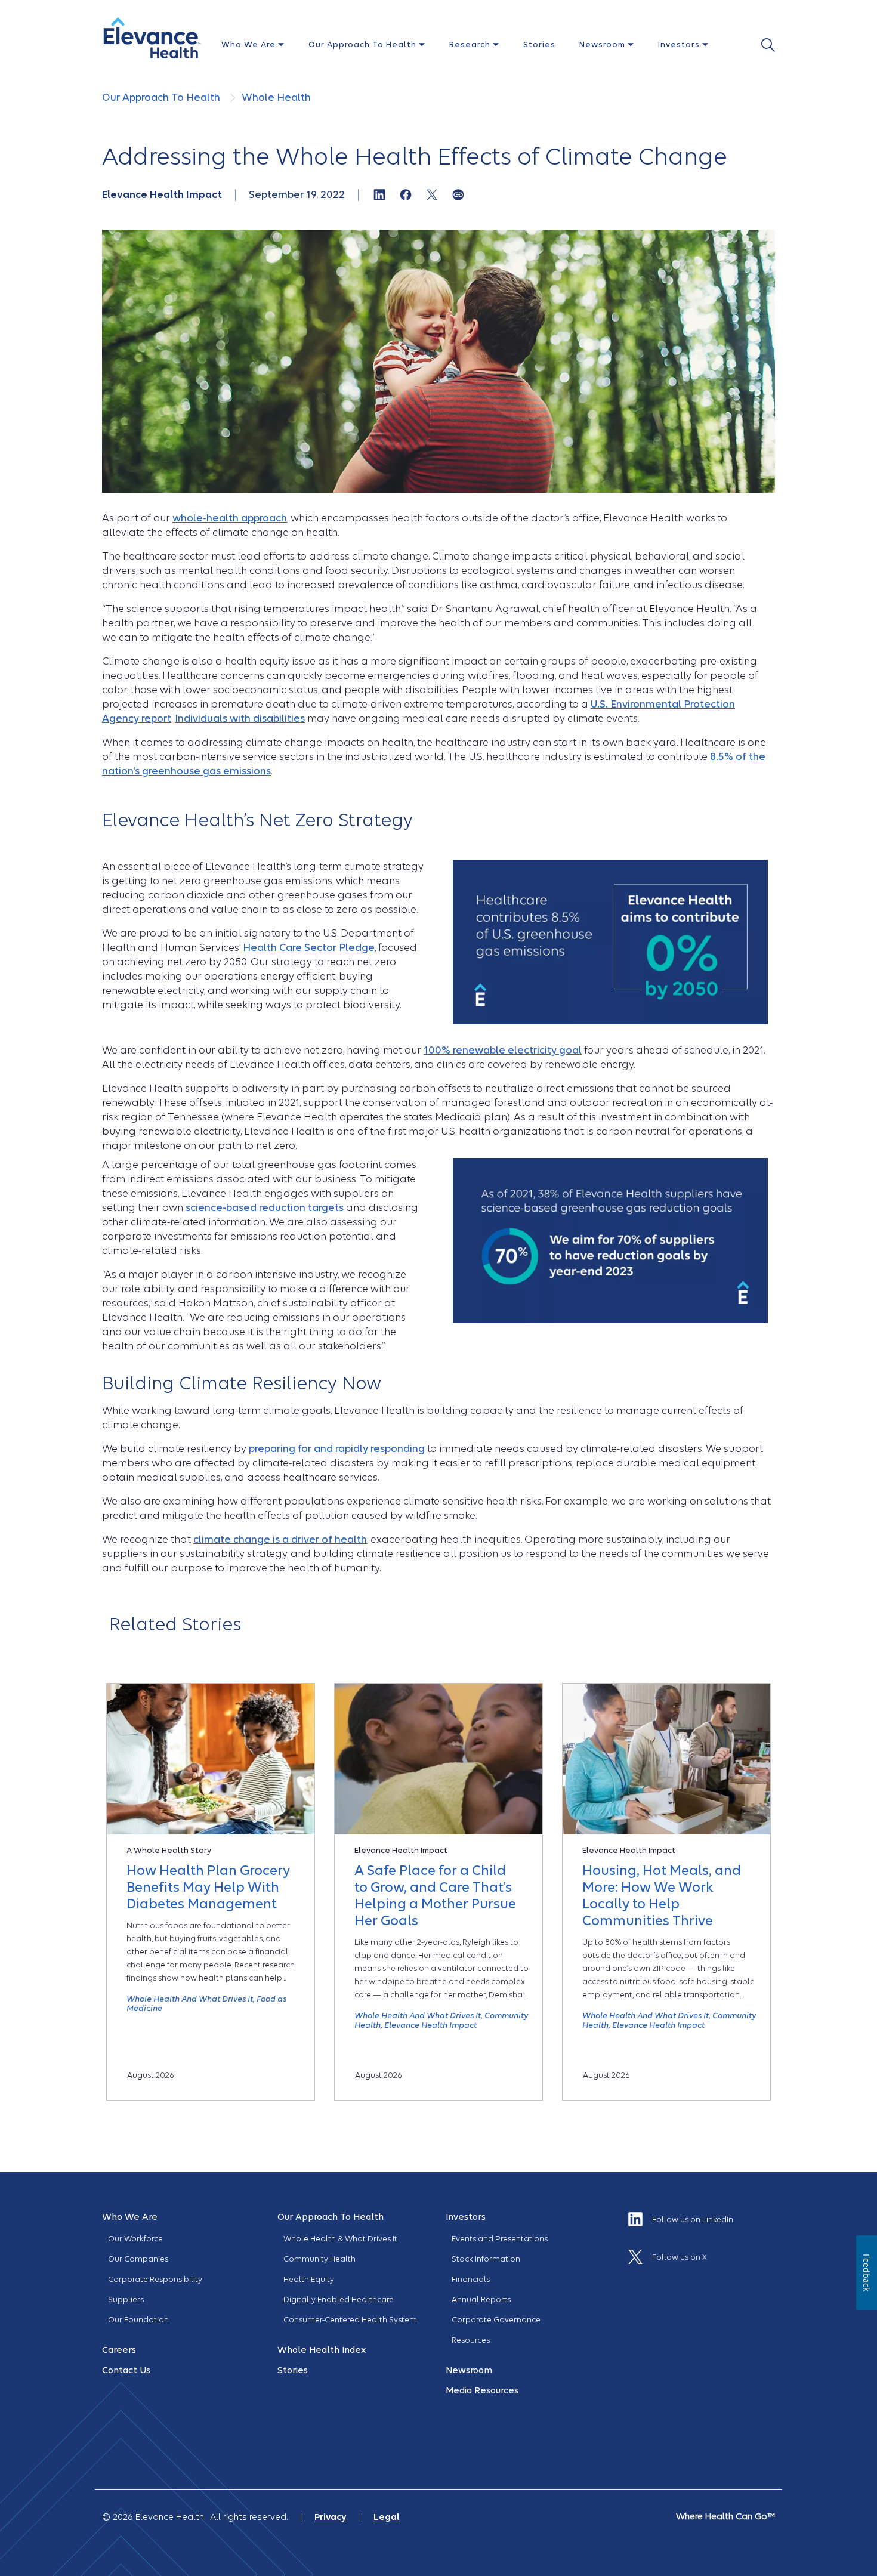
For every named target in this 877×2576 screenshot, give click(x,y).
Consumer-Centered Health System (350, 2320)
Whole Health (276, 98)
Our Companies (138, 2259)
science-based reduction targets (265, 1208)
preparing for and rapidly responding (337, 1449)
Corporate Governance (496, 2320)
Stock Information (486, 2259)
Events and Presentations (500, 2239)
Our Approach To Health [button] (364, 44)
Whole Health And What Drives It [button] (190, 1999)
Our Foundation (138, 2320)
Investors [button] (680, 44)
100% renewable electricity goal (503, 1050)
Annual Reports (481, 2299)
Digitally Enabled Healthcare (339, 2299)
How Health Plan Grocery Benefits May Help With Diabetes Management (208, 1887)
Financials (471, 2279)
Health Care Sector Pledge (309, 948)
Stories (539, 44)
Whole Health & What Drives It (340, 2239)
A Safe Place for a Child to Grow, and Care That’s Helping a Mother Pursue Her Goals (435, 1895)
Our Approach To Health (162, 98)
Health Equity (309, 2279)
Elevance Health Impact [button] (430, 2025)
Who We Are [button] (250, 44)
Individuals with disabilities (240, 719)
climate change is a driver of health (280, 1539)
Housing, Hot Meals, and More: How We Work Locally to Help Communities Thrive (662, 1895)
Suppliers (126, 2299)
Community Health (319, 2259)
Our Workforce (135, 2239)
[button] (152, 38)
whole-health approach (230, 518)
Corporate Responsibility (155, 2279)
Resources (471, 2340)
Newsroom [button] (603, 44)
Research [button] (471, 44)
